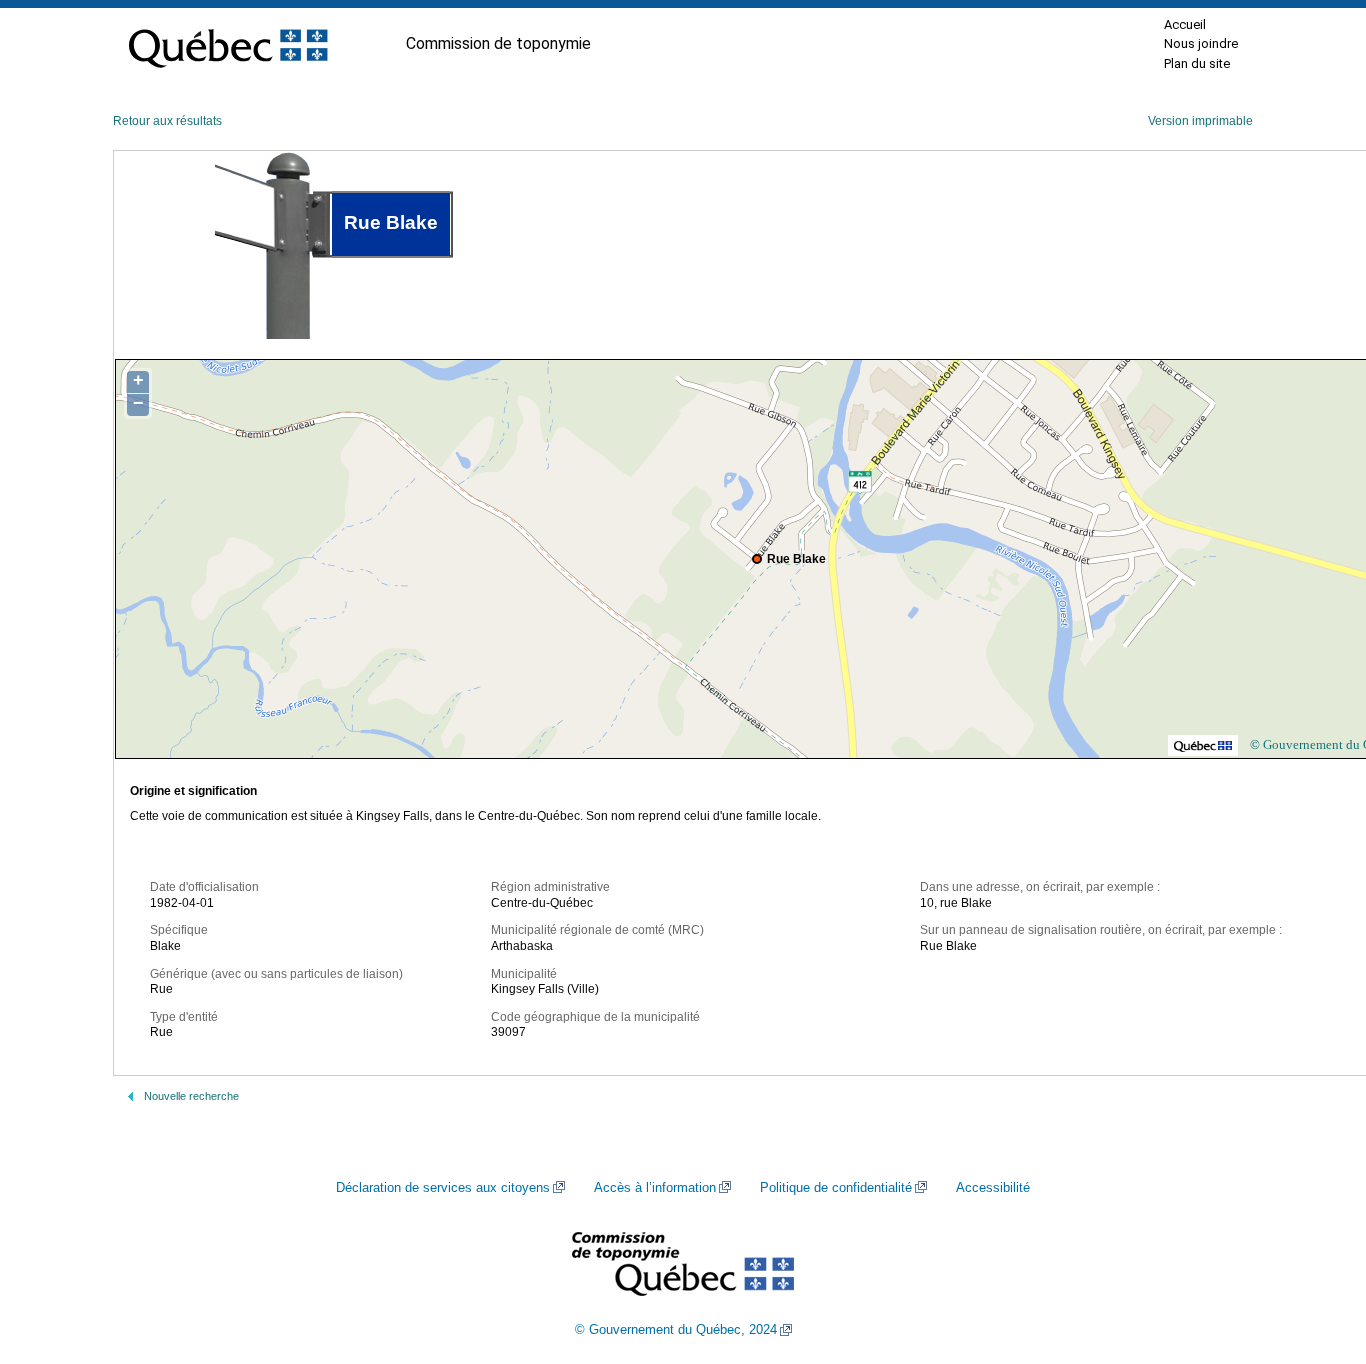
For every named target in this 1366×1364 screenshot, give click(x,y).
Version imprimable (1200, 121)
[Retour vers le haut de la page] (1316, 1254)
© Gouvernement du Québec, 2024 (676, 1330)
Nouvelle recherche (191, 1096)
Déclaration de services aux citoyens (443, 1188)
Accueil (1185, 24)
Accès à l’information (655, 1188)
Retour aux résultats (167, 121)
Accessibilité (993, 1188)
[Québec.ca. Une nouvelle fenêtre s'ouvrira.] (228, 44)
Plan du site (1197, 63)
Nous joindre (1201, 43)
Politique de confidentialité (836, 1188)
